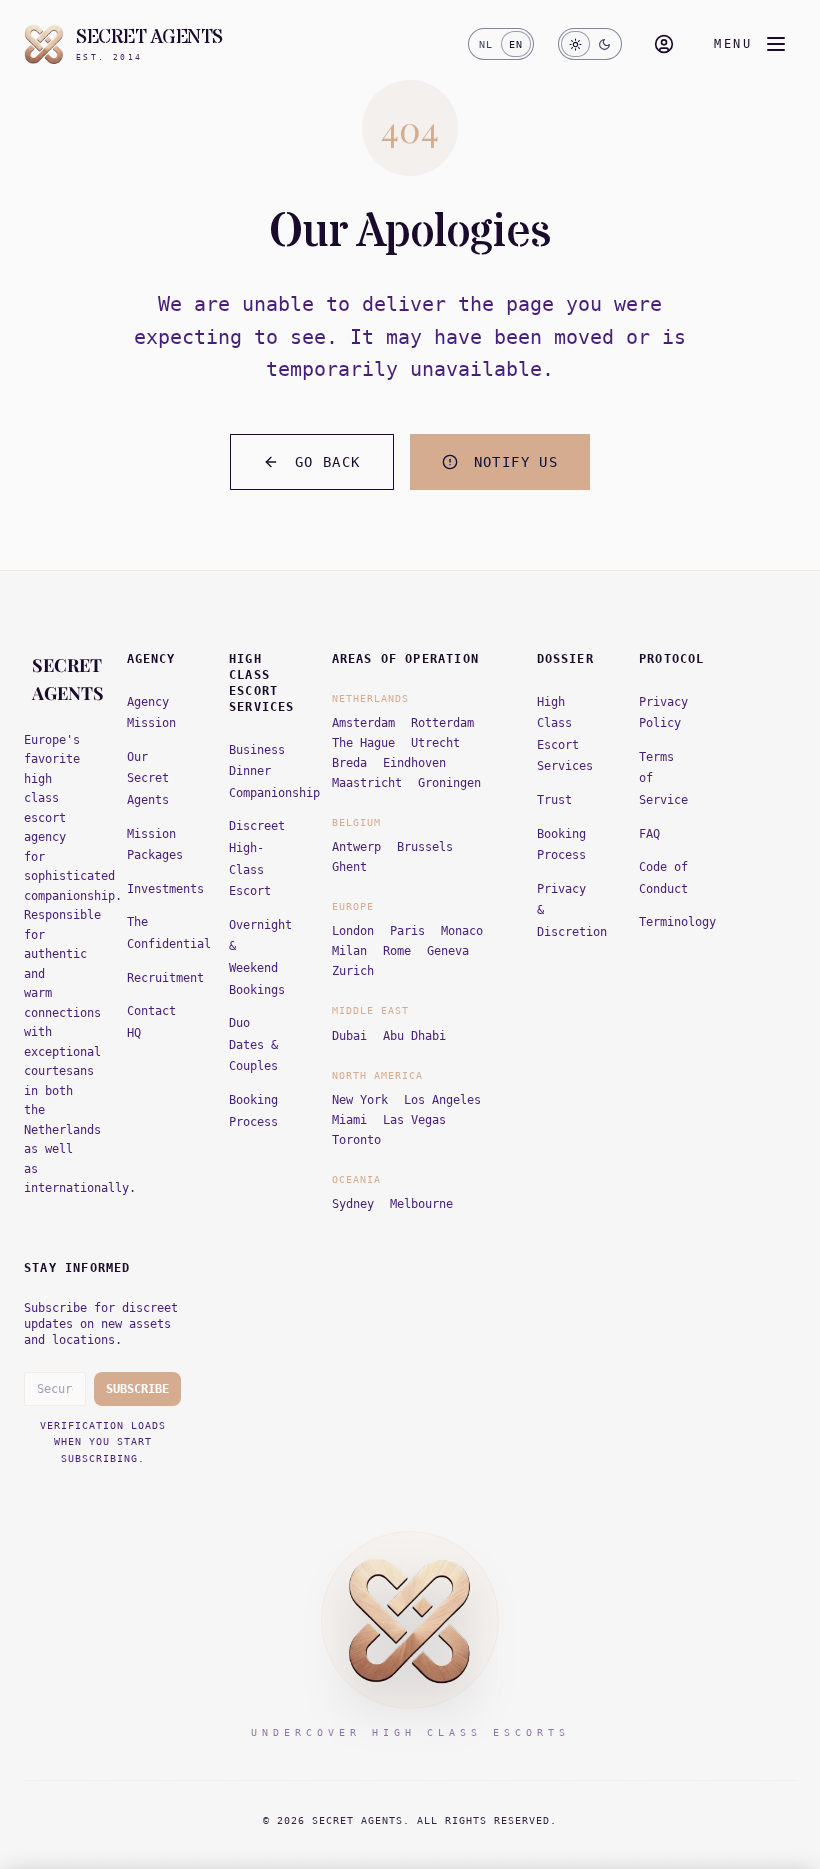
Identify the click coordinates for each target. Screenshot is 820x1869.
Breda (349, 763)
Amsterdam (363, 723)
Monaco (462, 931)
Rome (397, 951)
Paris (407, 931)
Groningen (449, 783)
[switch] (501, 44)
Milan (349, 951)
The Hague (363, 743)
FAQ (649, 834)
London (353, 931)
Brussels (425, 847)
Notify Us (516, 462)
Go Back (328, 462)
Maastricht (367, 783)
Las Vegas (414, 1120)
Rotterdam (442, 723)
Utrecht (435, 743)
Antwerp (356, 847)
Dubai (349, 1036)
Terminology (677, 922)
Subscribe (137, 1389)
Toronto (356, 1140)
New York (360, 1100)
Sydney (353, 1204)
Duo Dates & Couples (253, 1044)
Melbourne (421, 1204)
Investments (165, 889)
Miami (349, 1120)
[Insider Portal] (664, 44)
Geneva (448, 951)
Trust (554, 800)
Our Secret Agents (148, 778)
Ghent (349, 867)
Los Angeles (442, 1100)
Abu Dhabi (414, 1036)
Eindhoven (414, 763)
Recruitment (165, 978)
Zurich (353, 971)
